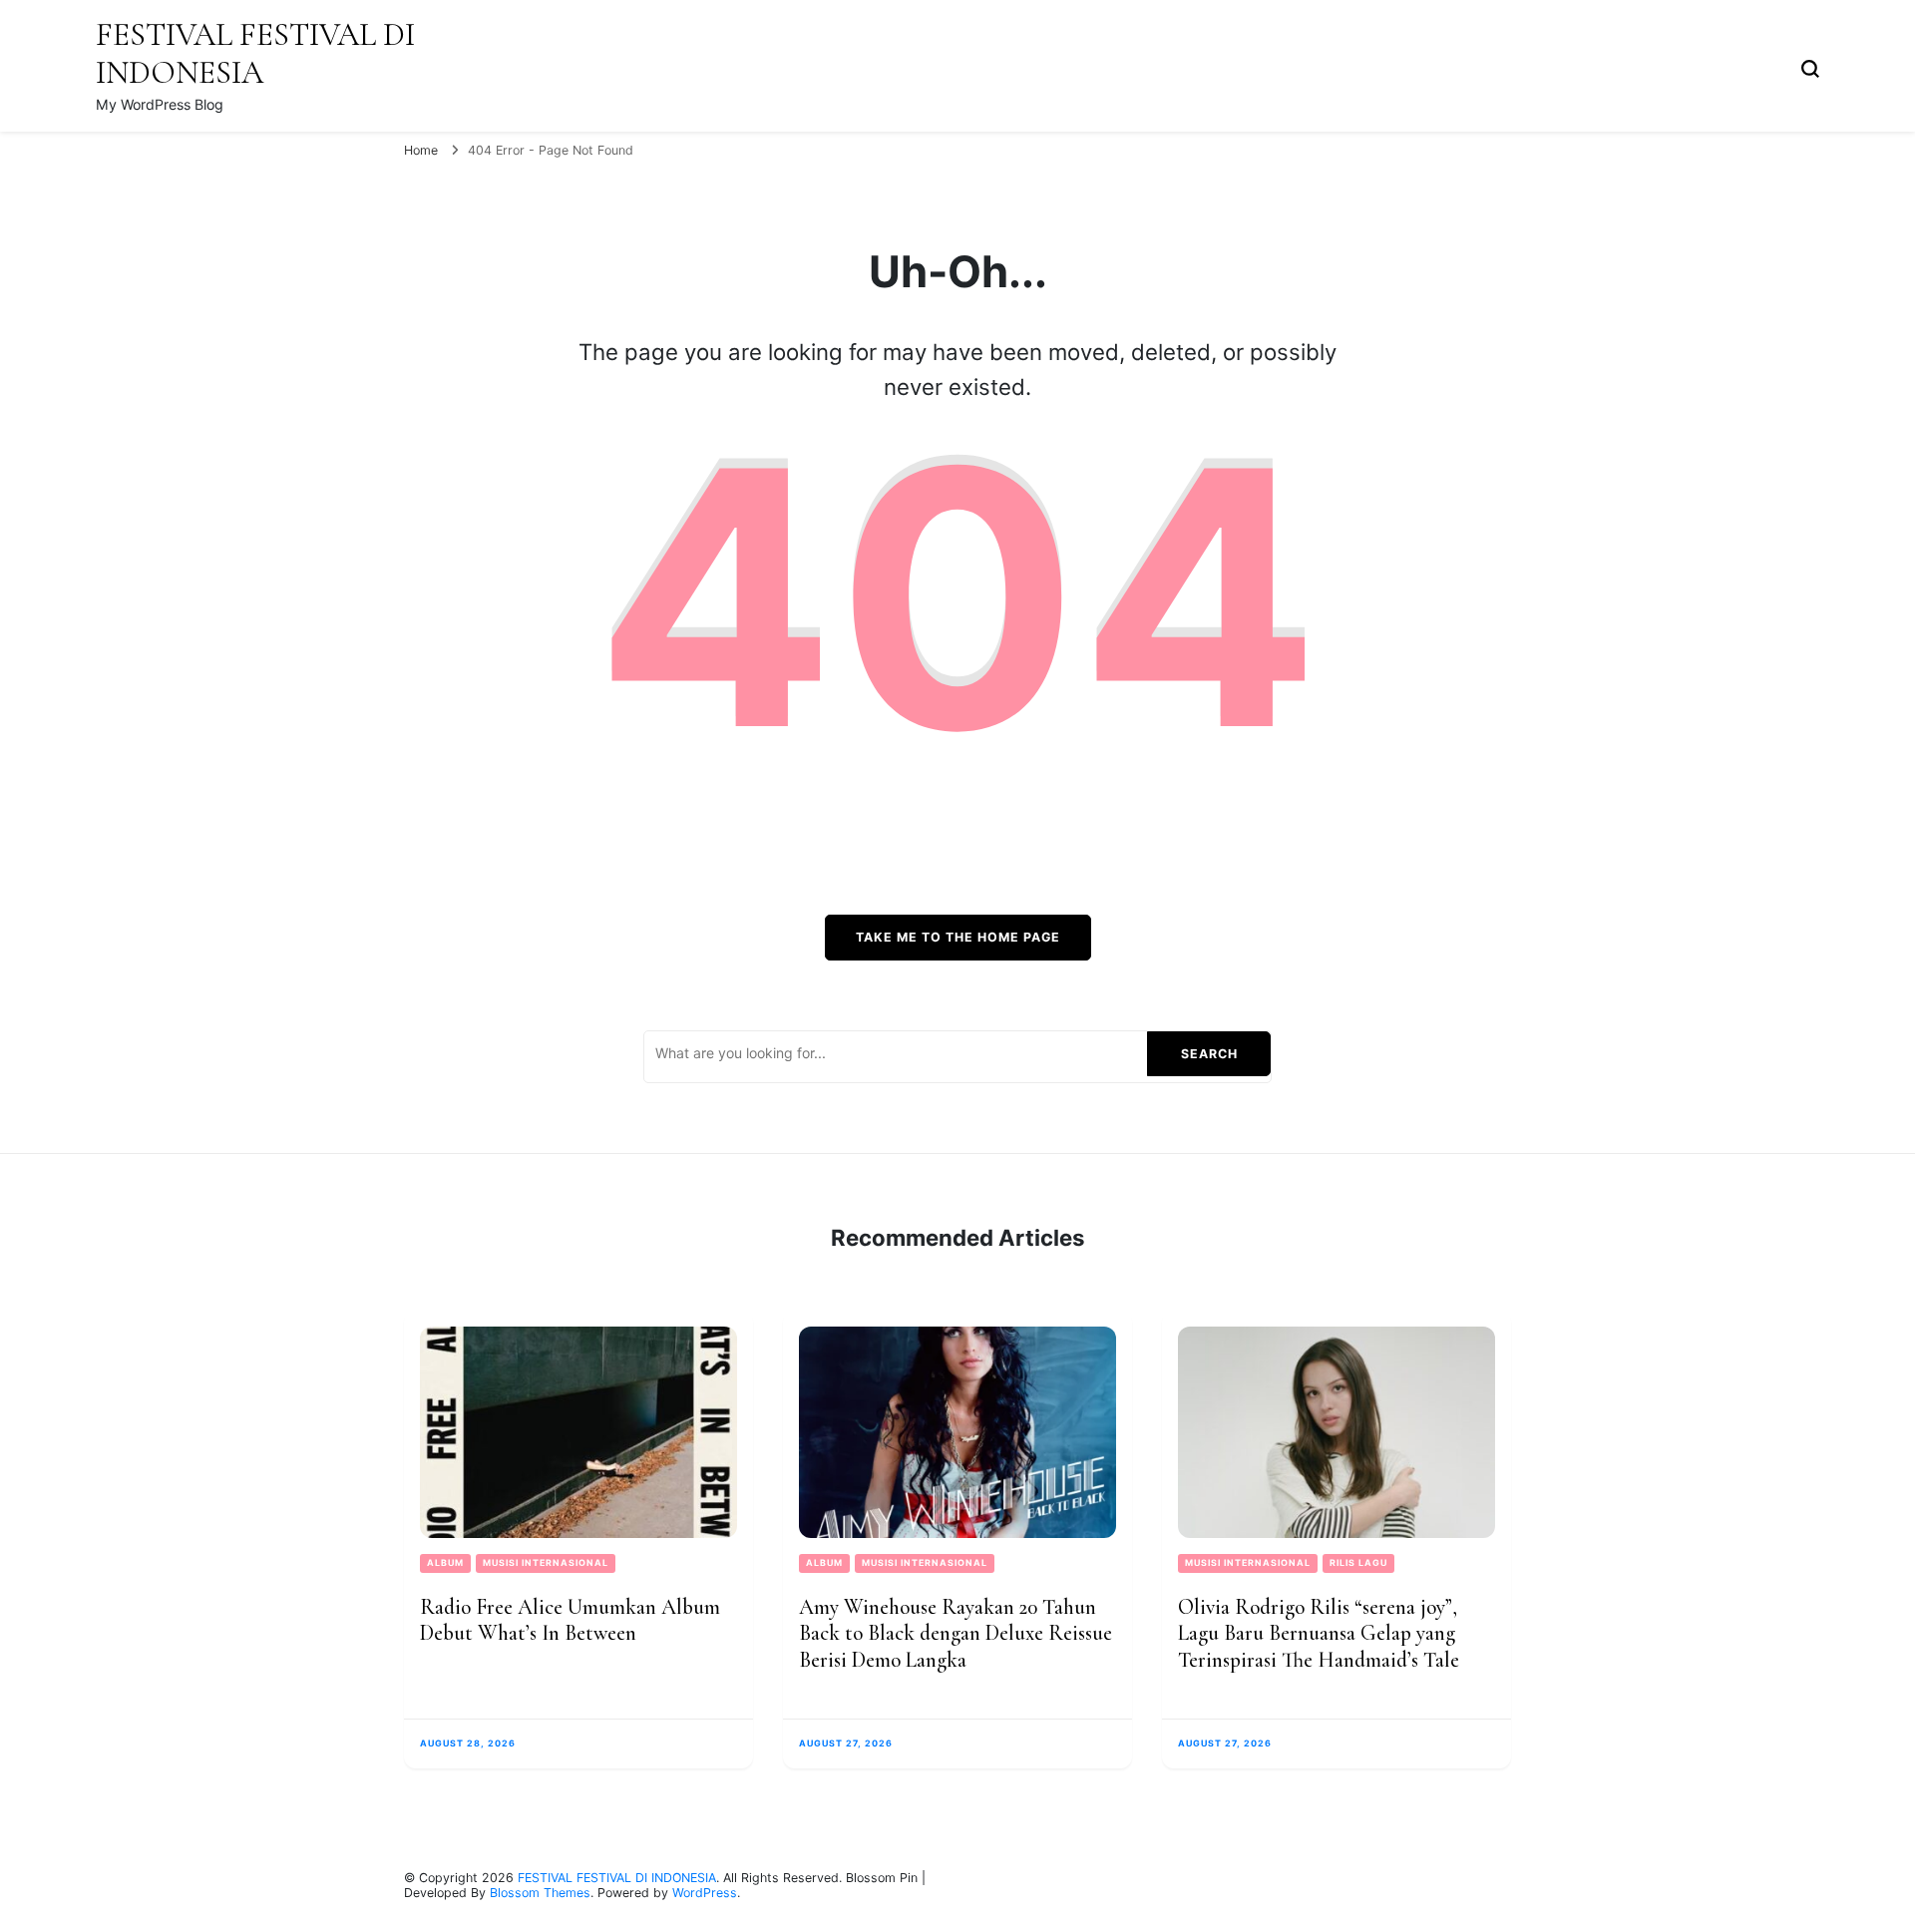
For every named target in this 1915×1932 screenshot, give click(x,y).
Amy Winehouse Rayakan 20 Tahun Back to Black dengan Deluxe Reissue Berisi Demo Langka (956, 1633)
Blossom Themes (540, 1893)
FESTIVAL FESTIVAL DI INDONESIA (255, 53)
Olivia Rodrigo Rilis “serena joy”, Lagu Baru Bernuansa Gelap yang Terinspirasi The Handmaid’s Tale (1319, 1633)
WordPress (705, 1893)
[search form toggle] (1810, 66)
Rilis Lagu (1358, 1562)
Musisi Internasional (546, 1562)
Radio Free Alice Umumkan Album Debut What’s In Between (570, 1620)
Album (445, 1562)
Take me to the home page (958, 937)
